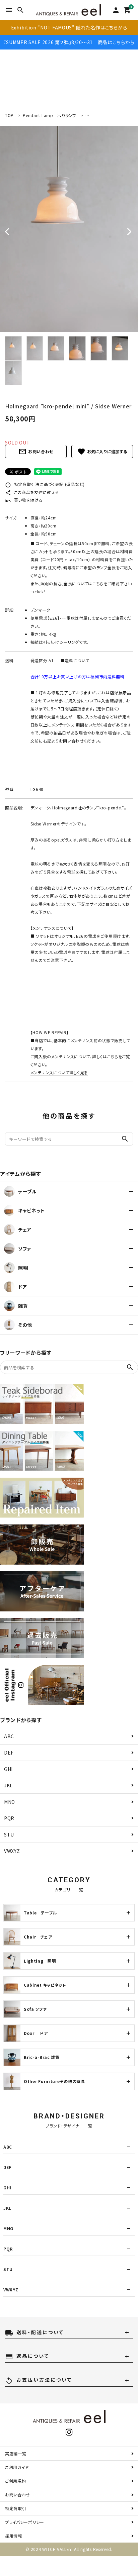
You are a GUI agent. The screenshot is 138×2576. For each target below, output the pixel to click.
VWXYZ (12, 1851)
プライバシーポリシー (25, 2522)
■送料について (75, 660)
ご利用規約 (16, 2481)
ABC (9, 1736)
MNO (10, 1802)
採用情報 (14, 2536)
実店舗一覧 (16, 2453)
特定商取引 (16, 2508)
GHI (8, 1769)
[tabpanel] (69, 229)
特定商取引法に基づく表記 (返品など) (45, 484)
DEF (9, 1753)
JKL (8, 1785)
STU (9, 1835)
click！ (40, 591)
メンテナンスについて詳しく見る (59, 1072)
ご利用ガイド (17, 2467)
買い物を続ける (24, 500)
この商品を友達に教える (32, 492)
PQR (9, 1818)
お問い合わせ (36, 452)
